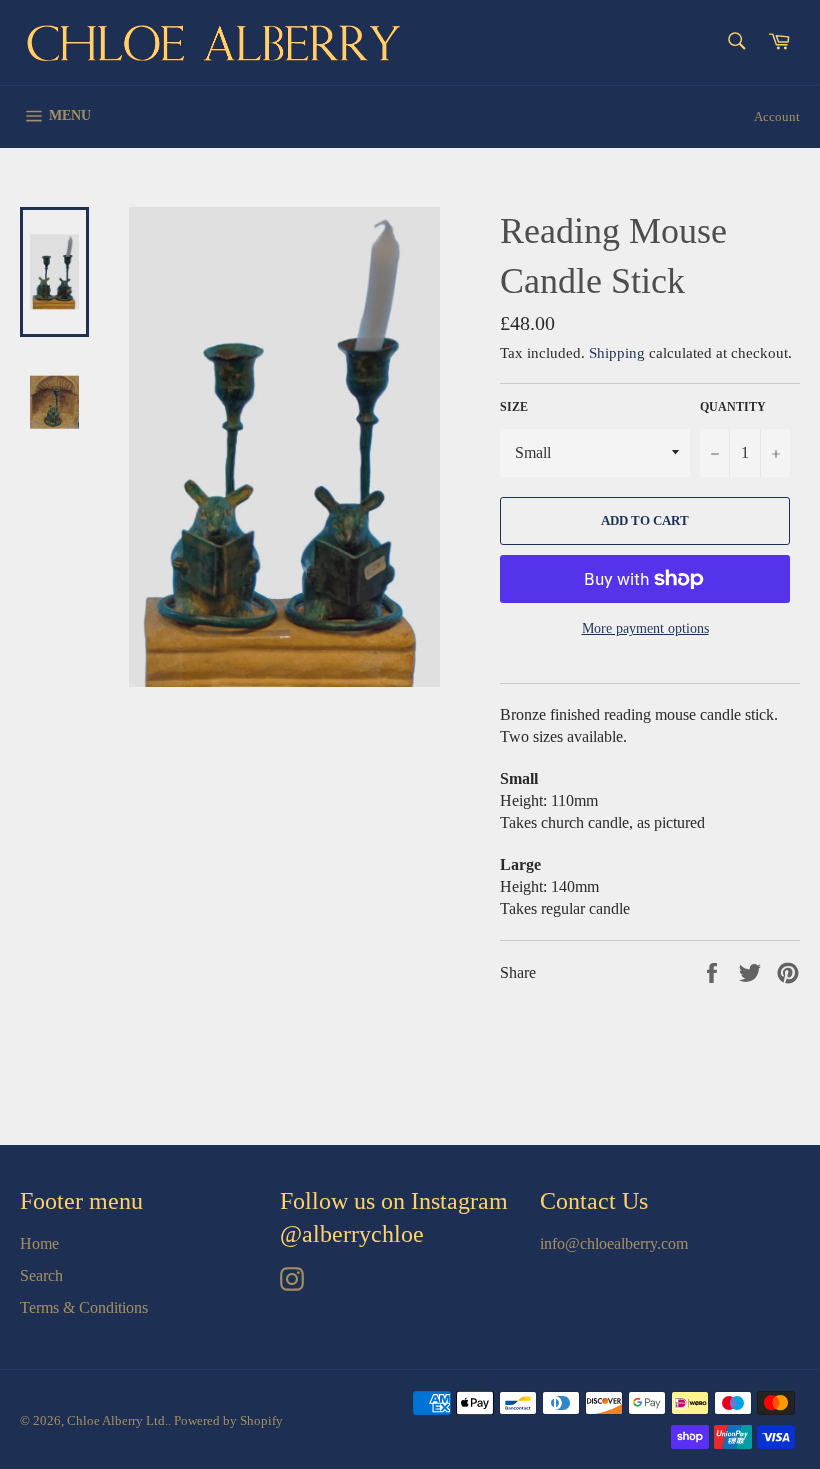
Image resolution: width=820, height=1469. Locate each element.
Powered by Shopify (228, 1421)
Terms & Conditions (84, 1307)
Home (39, 1243)
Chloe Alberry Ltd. (117, 1421)
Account (777, 116)
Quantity (733, 407)
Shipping (617, 353)
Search (41, 1275)
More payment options (645, 628)
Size (514, 407)
